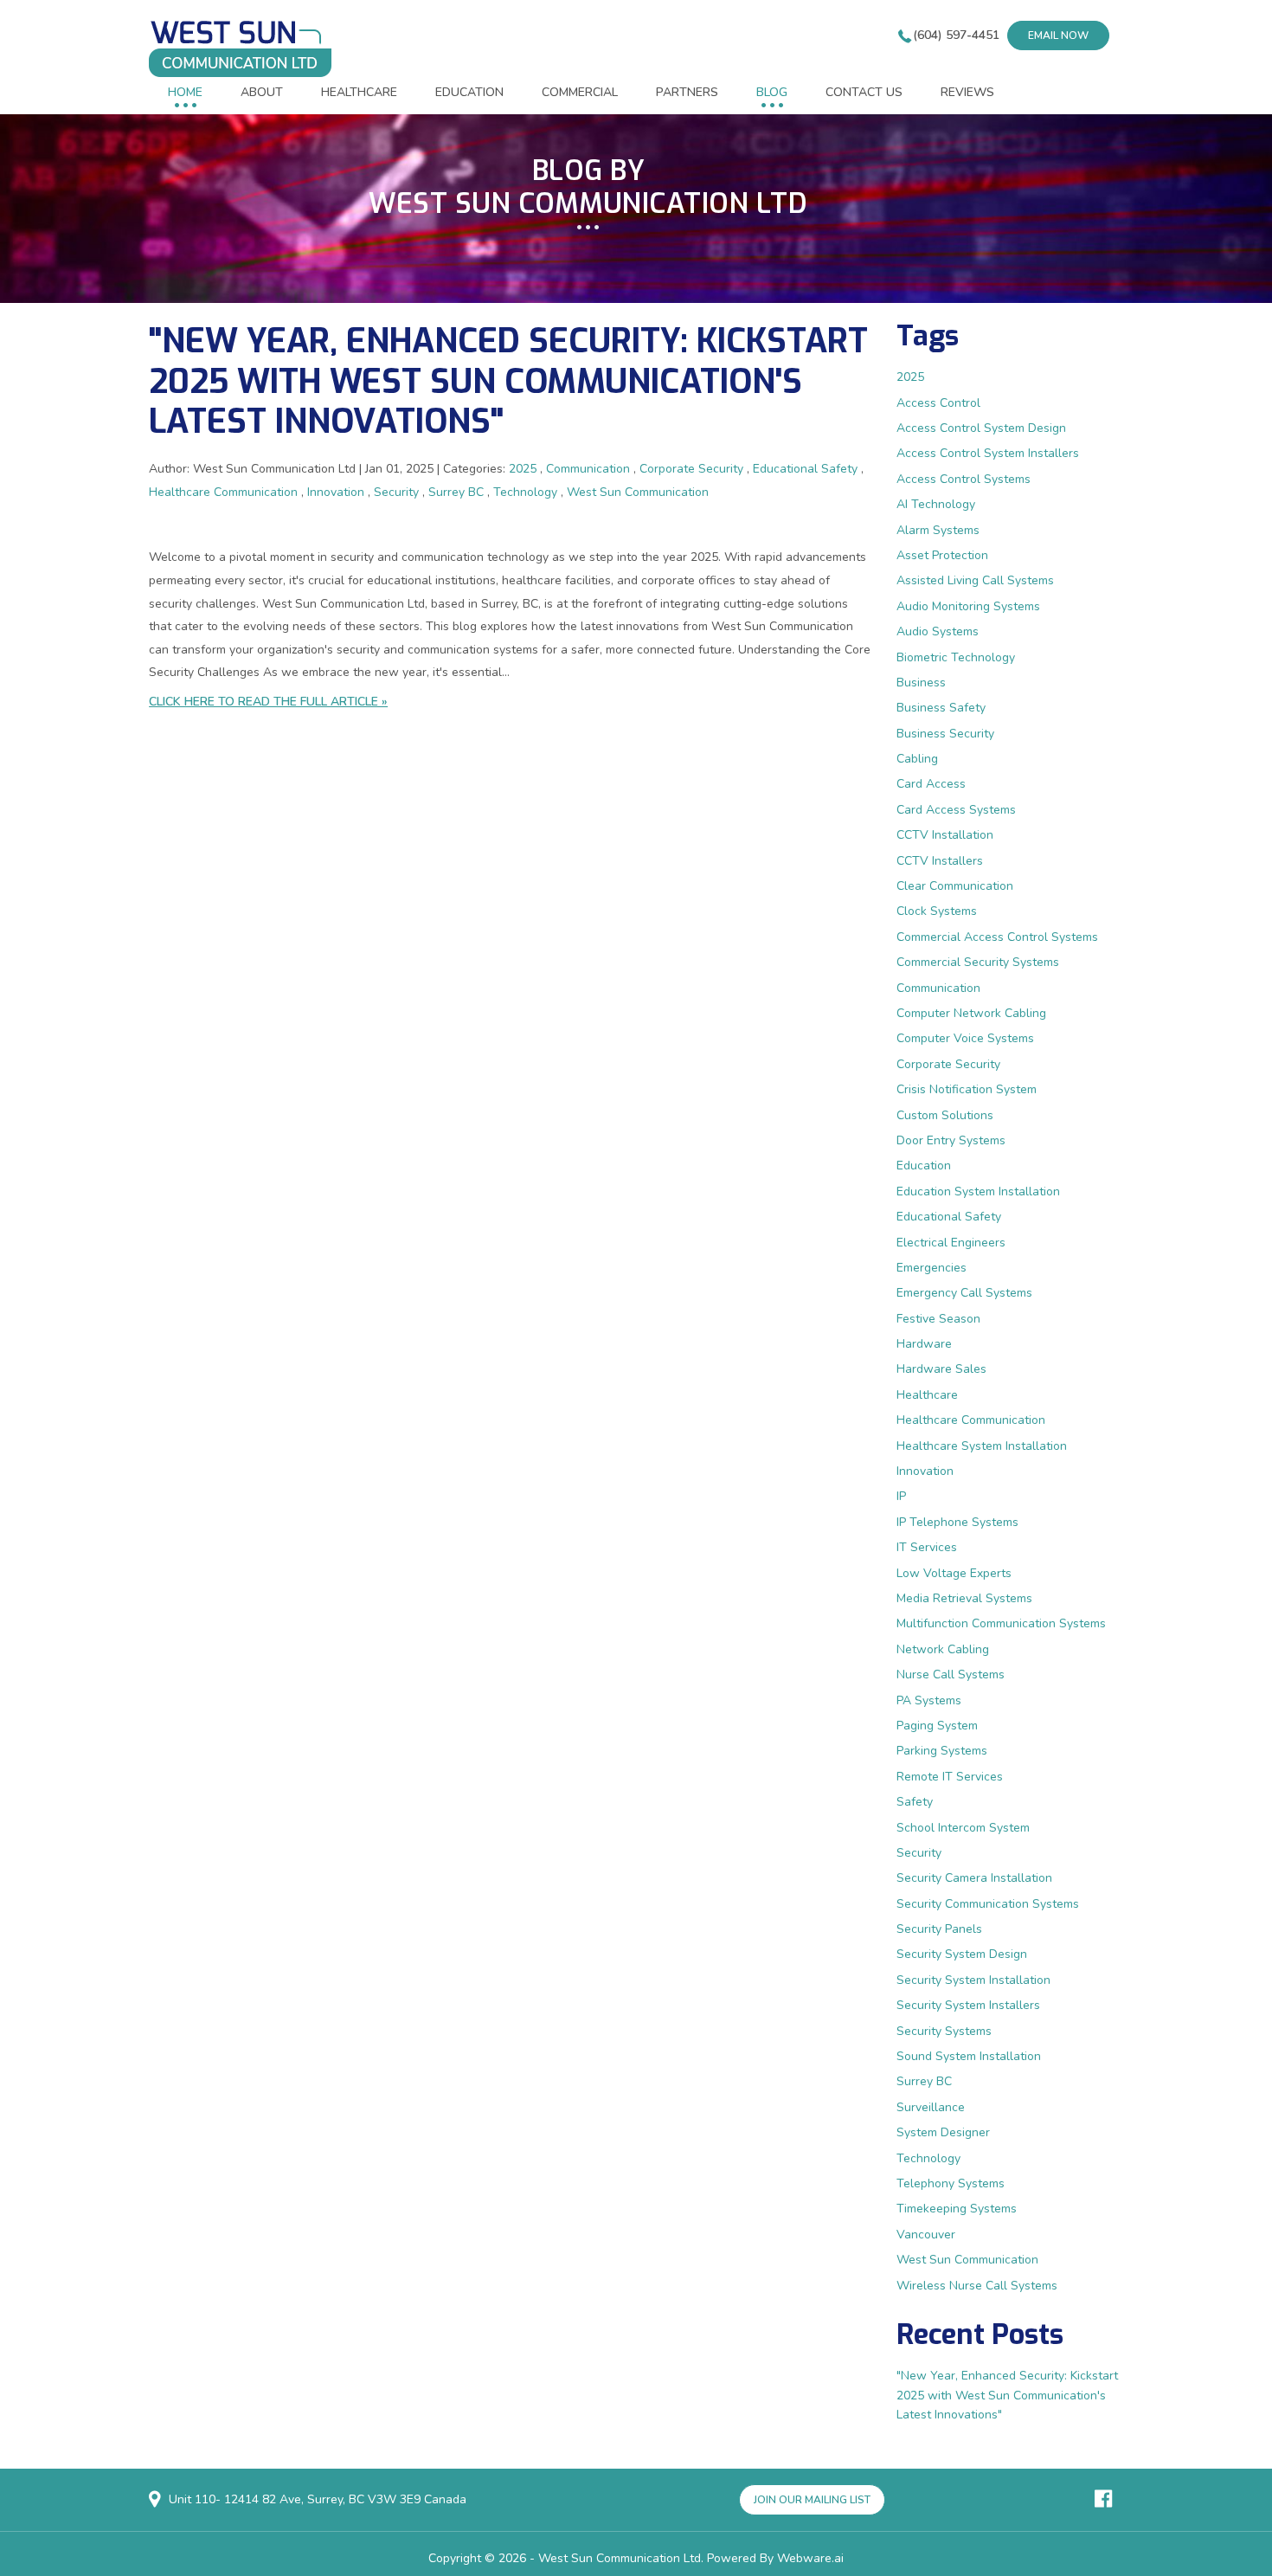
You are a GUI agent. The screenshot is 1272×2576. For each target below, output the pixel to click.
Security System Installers (968, 2005)
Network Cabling (943, 1649)
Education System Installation (978, 1191)
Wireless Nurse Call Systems (977, 2286)
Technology (525, 492)
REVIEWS (967, 92)
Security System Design (962, 1954)
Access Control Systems (964, 479)
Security (396, 492)
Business (921, 683)
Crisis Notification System (967, 1089)
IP (901, 1496)
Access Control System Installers (988, 453)
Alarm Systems (938, 530)
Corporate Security (691, 469)
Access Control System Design (981, 428)
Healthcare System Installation (982, 1446)
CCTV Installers (940, 861)
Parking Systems (942, 1751)
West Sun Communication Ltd (620, 2558)
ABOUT (262, 92)
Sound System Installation (969, 2056)
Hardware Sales (941, 1369)
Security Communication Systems (988, 1904)
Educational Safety (805, 469)
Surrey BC (456, 492)
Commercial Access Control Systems (997, 937)
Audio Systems (938, 631)
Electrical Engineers (951, 1243)
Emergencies (932, 1268)
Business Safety (941, 708)
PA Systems (929, 1700)
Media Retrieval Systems (964, 1598)
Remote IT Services (950, 1777)
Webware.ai (810, 2558)
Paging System (937, 1726)
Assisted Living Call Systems (975, 580)
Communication (588, 469)
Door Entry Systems (951, 1140)
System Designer (943, 2132)
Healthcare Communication (223, 492)
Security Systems (944, 2031)
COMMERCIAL (580, 92)
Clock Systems (937, 911)
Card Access (931, 784)
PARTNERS (687, 92)
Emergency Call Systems (964, 1293)
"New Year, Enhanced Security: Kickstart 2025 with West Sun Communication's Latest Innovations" (508, 381)
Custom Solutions (945, 1115)
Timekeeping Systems (957, 2209)
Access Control (938, 403)
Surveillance (931, 2107)
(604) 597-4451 (956, 35)
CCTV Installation (945, 835)
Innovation (336, 492)
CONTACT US (864, 92)
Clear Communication (955, 886)
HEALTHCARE (359, 92)
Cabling (917, 759)
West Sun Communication (638, 492)
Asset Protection (942, 555)
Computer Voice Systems (965, 1038)
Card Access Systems (956, 810)
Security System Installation (973, 1980)
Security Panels (939, 1929)
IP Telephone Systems (957, 1522)
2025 (523, 469)
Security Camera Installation (974, 1878)
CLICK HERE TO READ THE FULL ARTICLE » (268, 702)
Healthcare (927, 1395)
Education (924, 1166)
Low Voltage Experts (954, 1573)
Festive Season (938, 1319)
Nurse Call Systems (951, 1674)
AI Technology (936, 504)
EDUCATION (469, 92)
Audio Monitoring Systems (968, 606)
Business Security (945, 734)
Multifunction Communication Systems (1001, 1623)
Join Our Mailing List (812, 2500)
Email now (1058, 35)
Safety (915, 1802)
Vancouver (926, 2235)
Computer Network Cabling (971, 1013)
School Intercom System (963, 1828)
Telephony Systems (951, 2183)
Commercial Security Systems (978, 962)
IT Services (927, 1547)
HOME (185, 92)
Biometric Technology (956, 657)
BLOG (772, 92)
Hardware (924, 1344)
